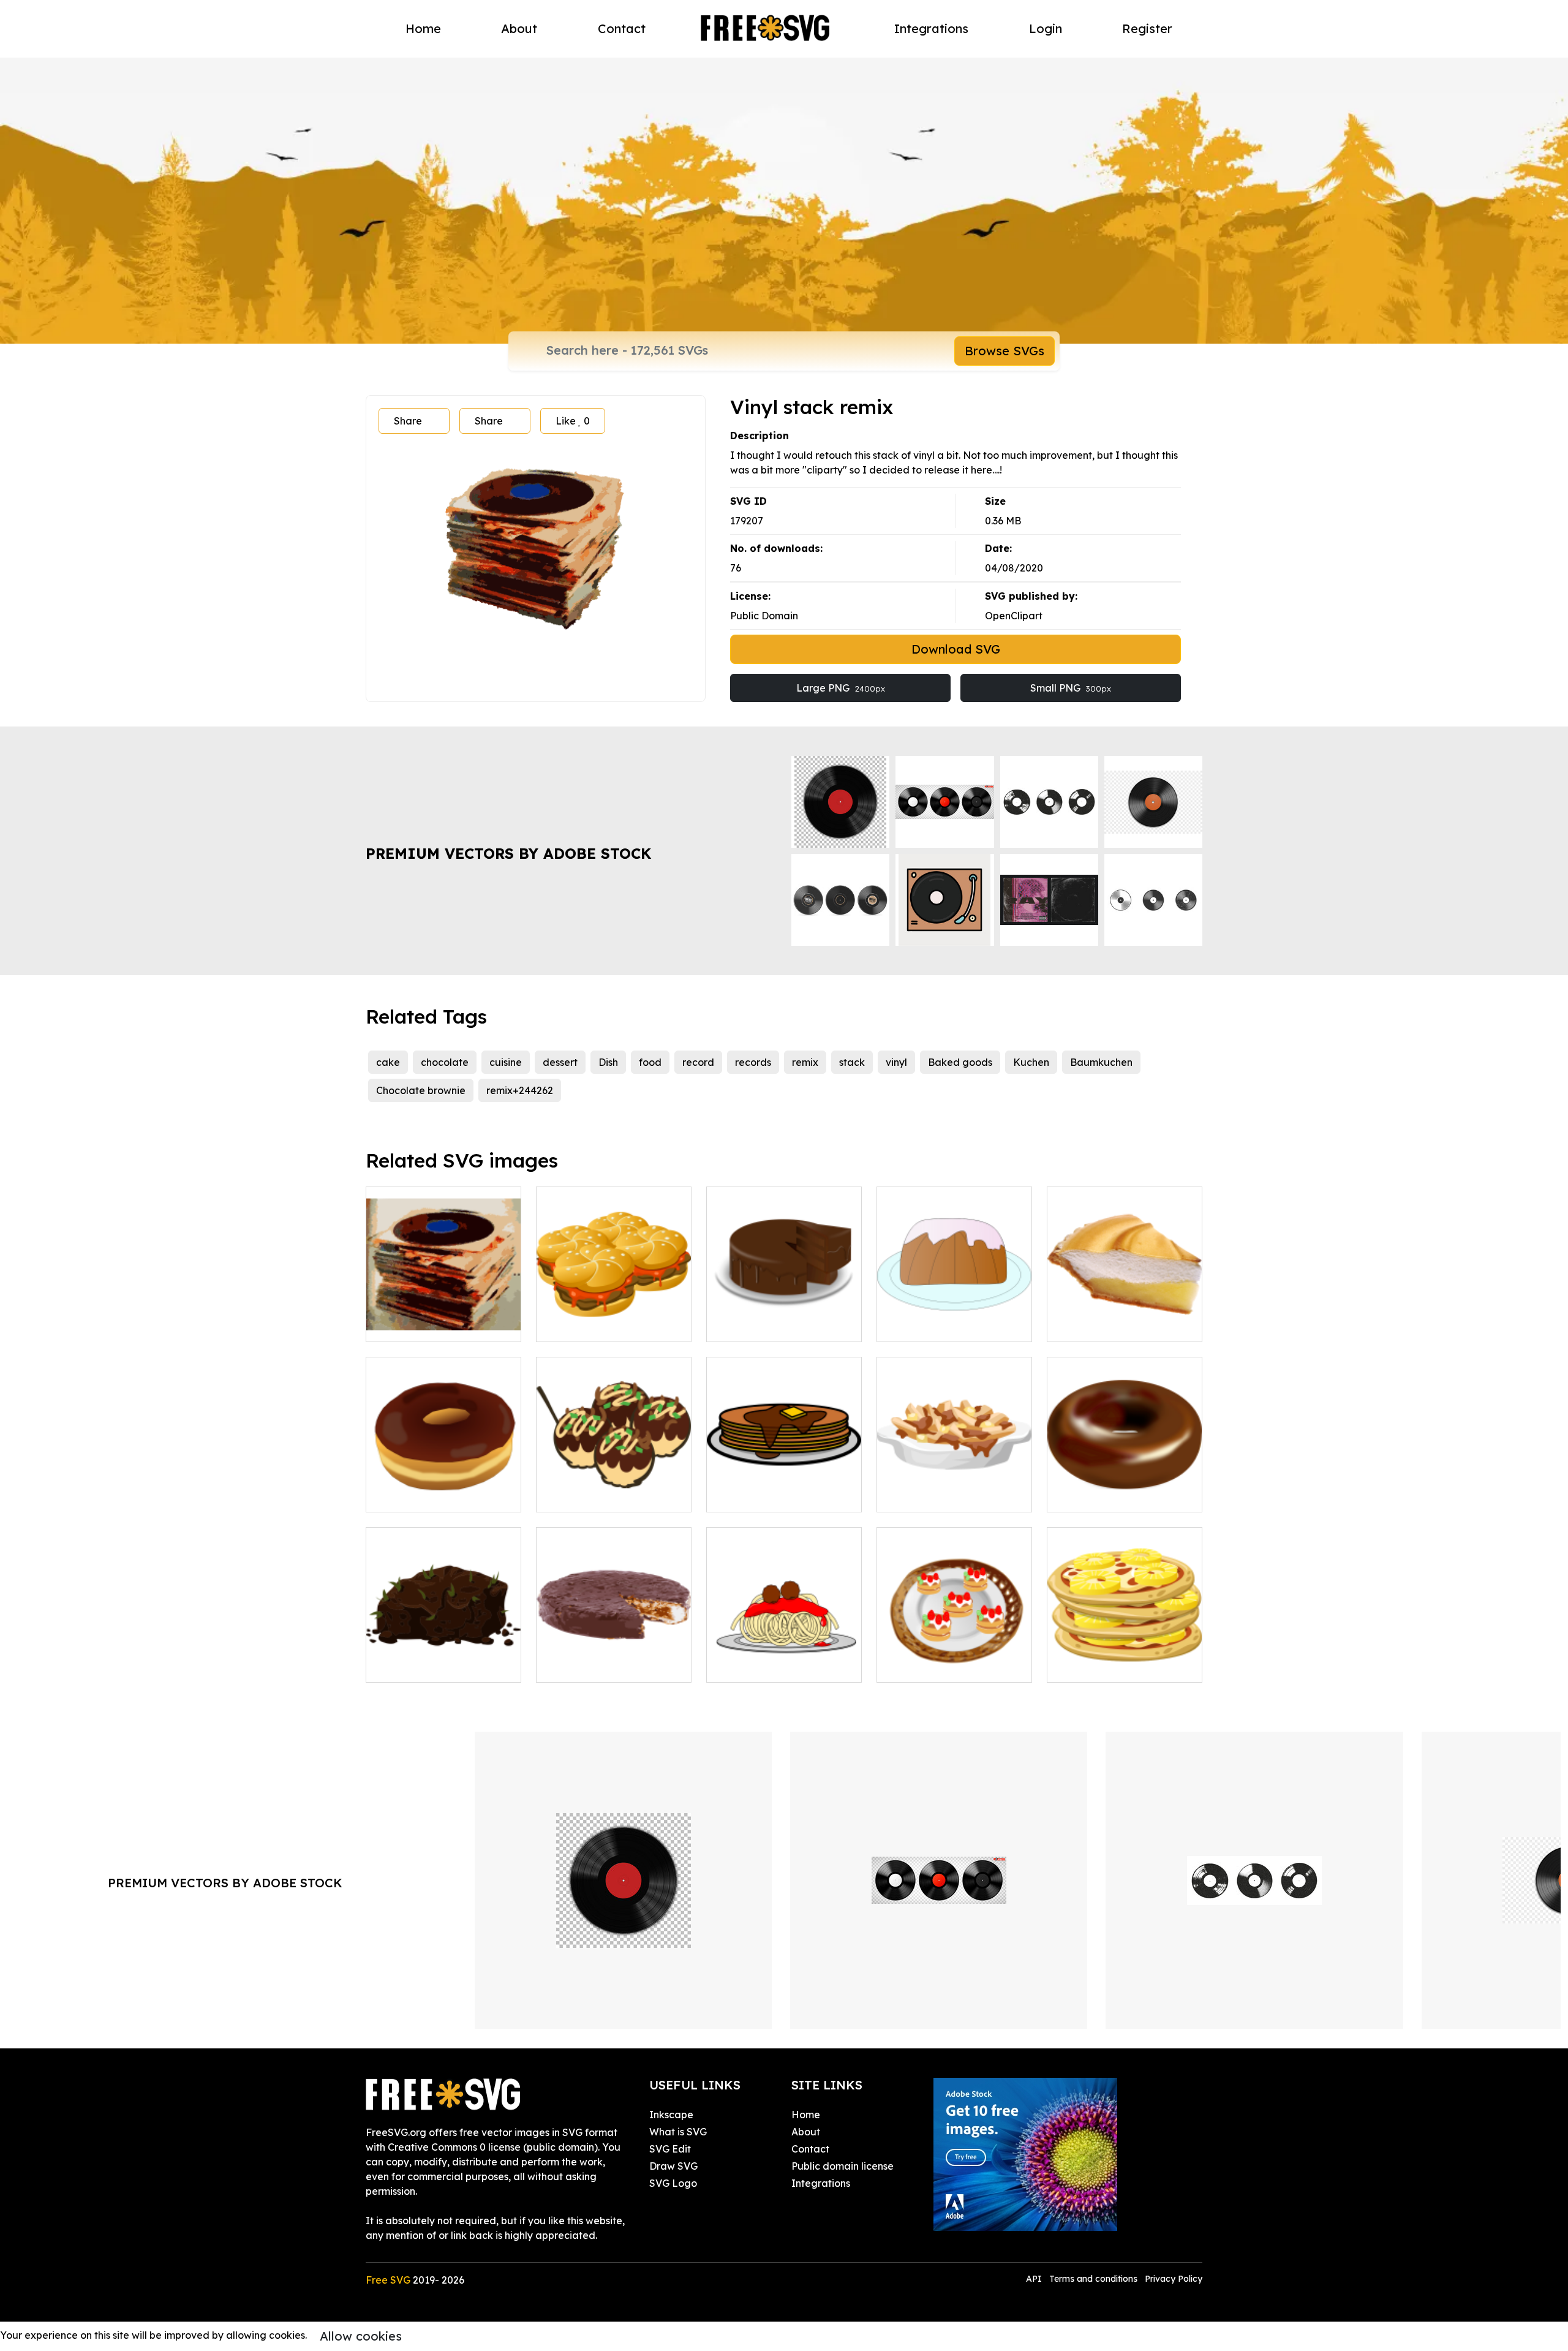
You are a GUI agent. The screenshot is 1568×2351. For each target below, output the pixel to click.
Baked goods (960, 1062)
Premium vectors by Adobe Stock (508, 853)
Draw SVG (673, 2166)
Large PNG (841, 688)
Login (1046, 28)
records (753, 1062)
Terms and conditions (1093, 2279)
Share (408, 421)
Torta (732, 1325)
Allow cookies (361, 2336)
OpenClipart (1014, 616)
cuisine (506, 1062)
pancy (905, 1325)
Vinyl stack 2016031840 (434, 1325)
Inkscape (671, 2115)
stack (852, 1062)
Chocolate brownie (421, 1090)
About (519, 28)
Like (573, 421)
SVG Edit (670, 2149)
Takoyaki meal (584, 1495)
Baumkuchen (1101, 1062)
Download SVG (956, 649)
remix (805, 1062)
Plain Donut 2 (410, 1495)
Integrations (931, 28)
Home (423, 28)
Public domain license (842, 2166)
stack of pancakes (763, 1495)
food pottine (919, 1495)
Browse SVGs (1005, 351)
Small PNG (1071, 688)
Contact (622, 28)
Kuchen (1031, 1062)
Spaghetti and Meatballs (779, 1666)
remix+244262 (520, 1090)
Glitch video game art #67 (441, 1666)
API (1035, 2279)
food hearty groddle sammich (614, 1318)
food (650, 1062)
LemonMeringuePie (1106, 1325)
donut (1074, 1495)
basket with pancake (940, 1666)
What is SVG (678, 2132)
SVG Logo (673, 2183)
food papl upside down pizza (1125, 1658)
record (698, 1062)
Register (1147, 28)
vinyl (896, 1062)
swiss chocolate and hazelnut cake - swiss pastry (614, 1651)
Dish (608, 1062)
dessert (560, 1062)
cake (388, 1062)
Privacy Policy (1174, 2279)
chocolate (445, 1062)
